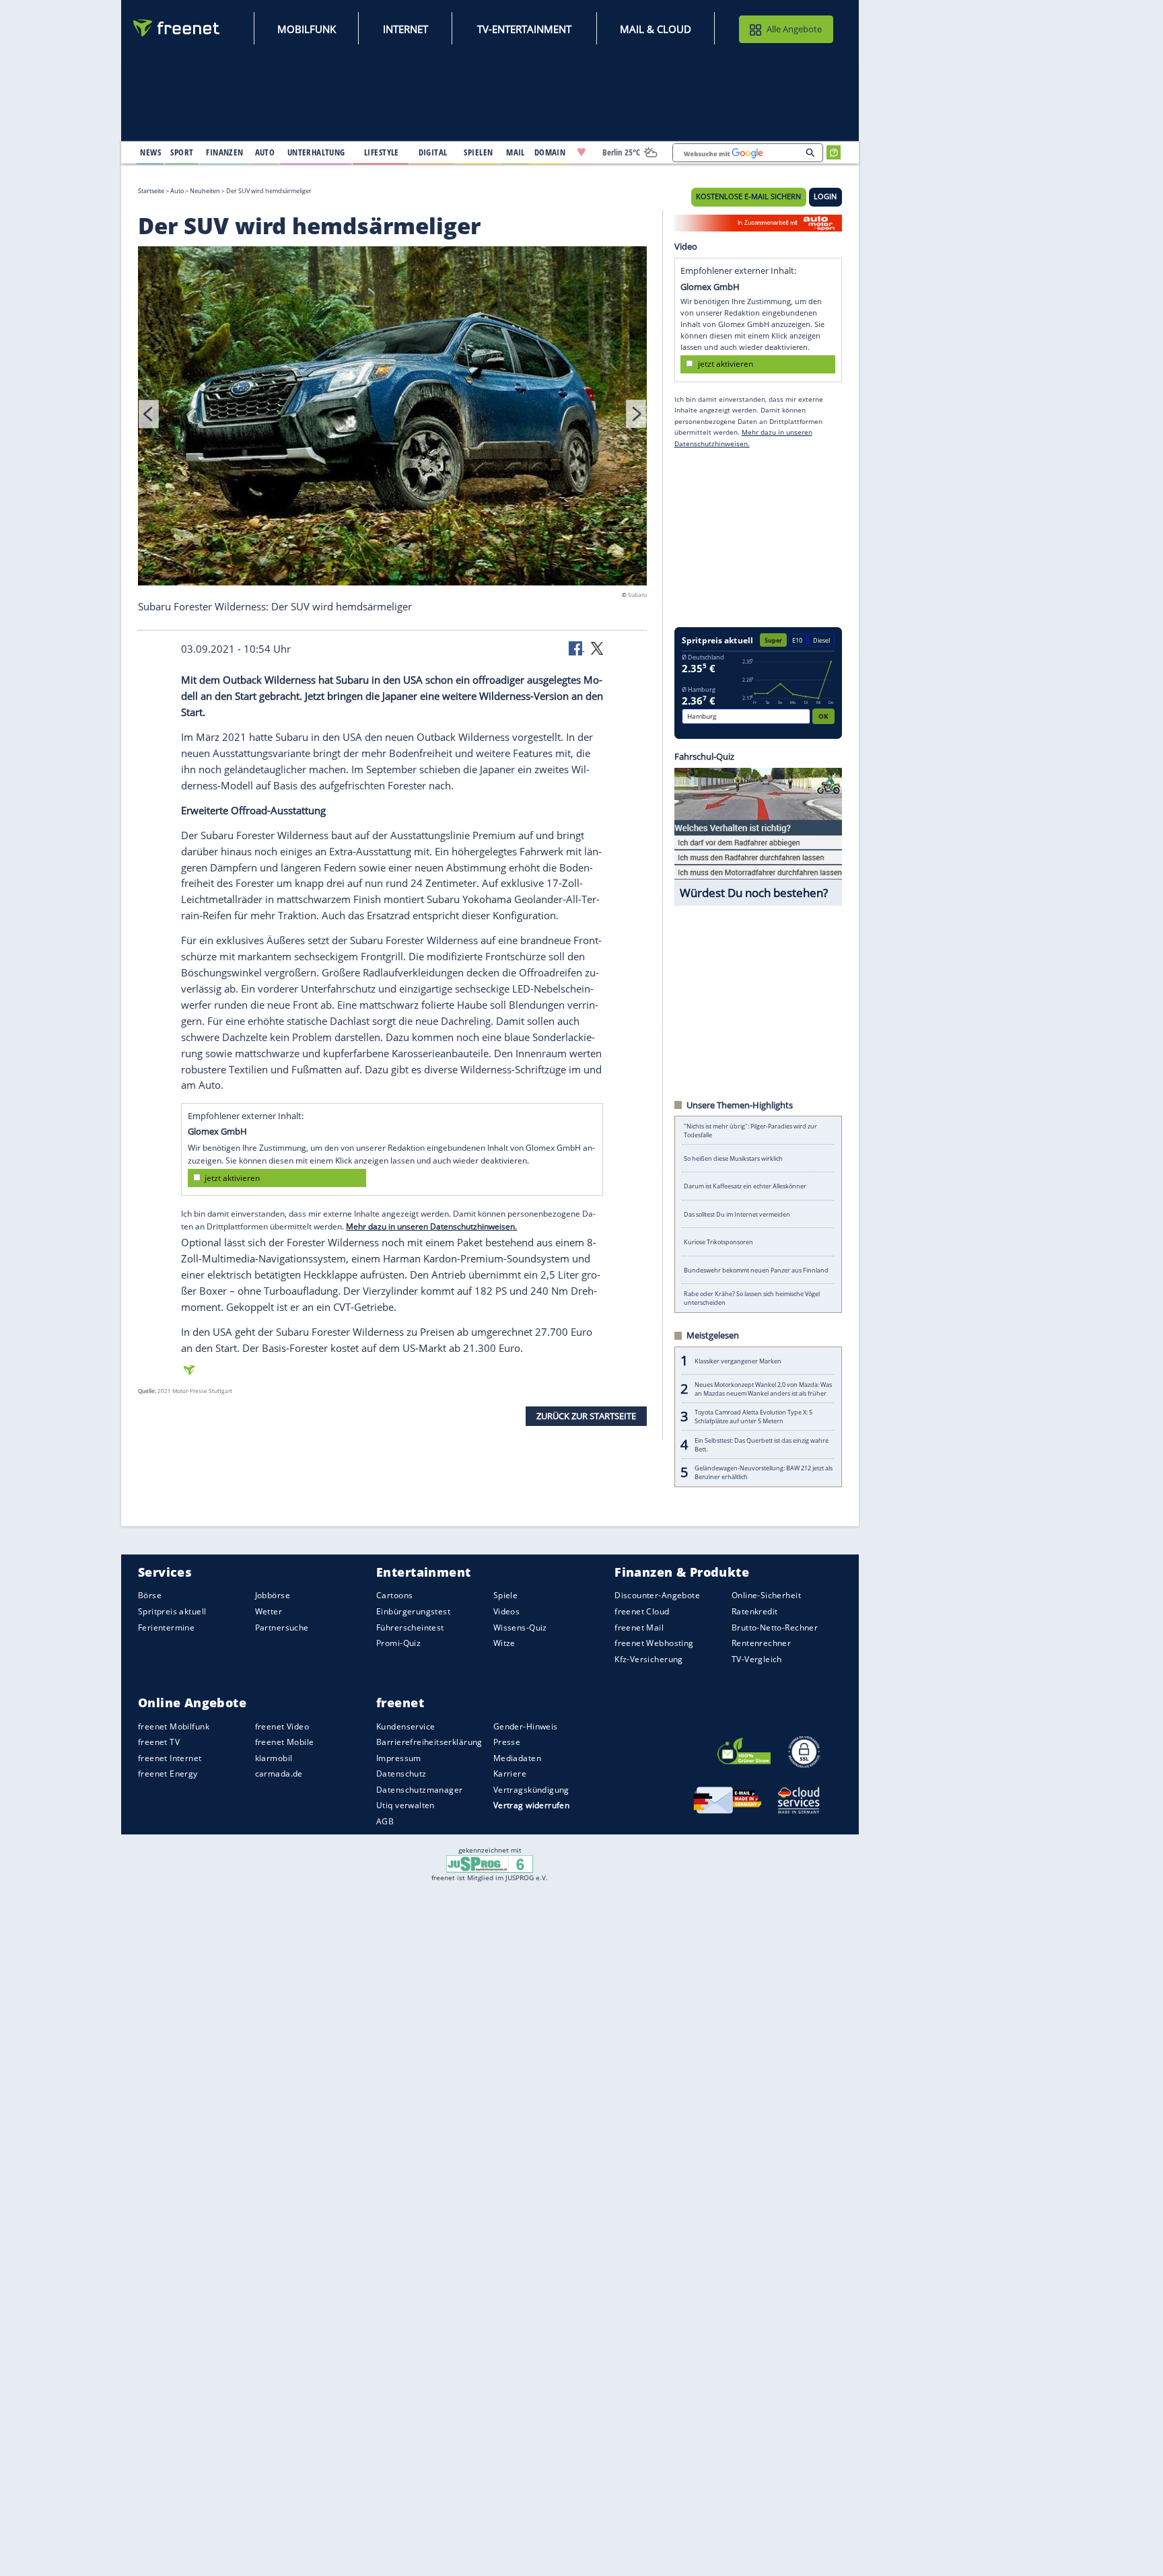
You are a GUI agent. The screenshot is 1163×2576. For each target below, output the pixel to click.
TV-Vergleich (757, 1658)
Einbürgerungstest (413, 1611)
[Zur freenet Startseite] (177, 28)
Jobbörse (273, 1595)
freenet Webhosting (654, 1643)
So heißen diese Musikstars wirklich (733, 1158)
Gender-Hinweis (526, 1726)
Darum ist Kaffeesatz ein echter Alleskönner (745, 1186)
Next (636, 413)
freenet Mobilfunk (174, 1726)
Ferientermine (166, 1627)
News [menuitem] (150, 152)
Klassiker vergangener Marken (738, 1361)
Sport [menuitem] (182, 152)
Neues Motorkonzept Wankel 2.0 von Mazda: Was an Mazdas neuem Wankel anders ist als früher (763, 1389)
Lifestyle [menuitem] (382, 152)
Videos (507, 1611)
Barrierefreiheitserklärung (429, 1742)
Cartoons (394, 1595)
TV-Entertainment (524, 29)
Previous (149, 413)
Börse (150, 1595)
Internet (406, 29)
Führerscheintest (410, 1627)
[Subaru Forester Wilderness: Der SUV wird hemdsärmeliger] (392, 418)
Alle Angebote (794, 29)
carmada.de (279, 1774)
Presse (507, 1742)
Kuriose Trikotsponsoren (718, 1242)
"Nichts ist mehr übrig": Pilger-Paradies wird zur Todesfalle (750, 1131)
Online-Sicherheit (766, 1595)
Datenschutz (401, 1774)
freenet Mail (639, 1627)
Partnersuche (282, 1627)
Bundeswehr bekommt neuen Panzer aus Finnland (756, 1270)
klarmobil (274, 1757)
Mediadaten (517, 1757)
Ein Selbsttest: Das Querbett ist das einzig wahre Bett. (762, 1445)
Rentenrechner (761, 1643)
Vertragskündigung (531, 1789)
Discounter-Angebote (657, 1595)
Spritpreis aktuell (172, 1611)
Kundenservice (406, 1726)
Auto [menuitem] (265, 152)
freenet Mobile (285, 1742)
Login (825, 196)
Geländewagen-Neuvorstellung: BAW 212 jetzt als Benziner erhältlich (764, 1472)
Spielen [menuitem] (478, 152)
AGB (385, 1821)
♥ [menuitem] (581, 152)
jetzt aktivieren (232, 1177)
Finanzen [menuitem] (224, 152)
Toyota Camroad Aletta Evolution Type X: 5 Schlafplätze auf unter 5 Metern (753, 1417)
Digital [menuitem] (433, 152)
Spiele (506, 1595)
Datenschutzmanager (419, 1789)
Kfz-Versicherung (649, 1658)
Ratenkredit (755, 1611)
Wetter (269, 1611)
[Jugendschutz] (490, 1863)
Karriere (510, 1774)
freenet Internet (170, 1757)
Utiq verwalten (406, 1805)
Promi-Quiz (398, 1643)
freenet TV (159, 1742)
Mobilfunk (307, 29)
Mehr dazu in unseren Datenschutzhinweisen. (431, 1226)
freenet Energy (168, 1774)
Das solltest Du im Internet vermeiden (737, 1214)
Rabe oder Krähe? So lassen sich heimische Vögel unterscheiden (752, 1298)
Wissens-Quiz (520, 1627)
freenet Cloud (642, 1611)
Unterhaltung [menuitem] (316, 152)
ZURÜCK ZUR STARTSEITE (586, 1416)
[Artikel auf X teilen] (597, 647)
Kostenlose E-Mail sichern (748, 196)
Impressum (399, 1757)
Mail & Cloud (656, 29)
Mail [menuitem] (516, 152)
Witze (504, 1643)
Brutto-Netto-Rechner (775, 1627)
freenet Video (282, 1726)
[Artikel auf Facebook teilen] (577, 647)
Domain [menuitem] (550, 152)
